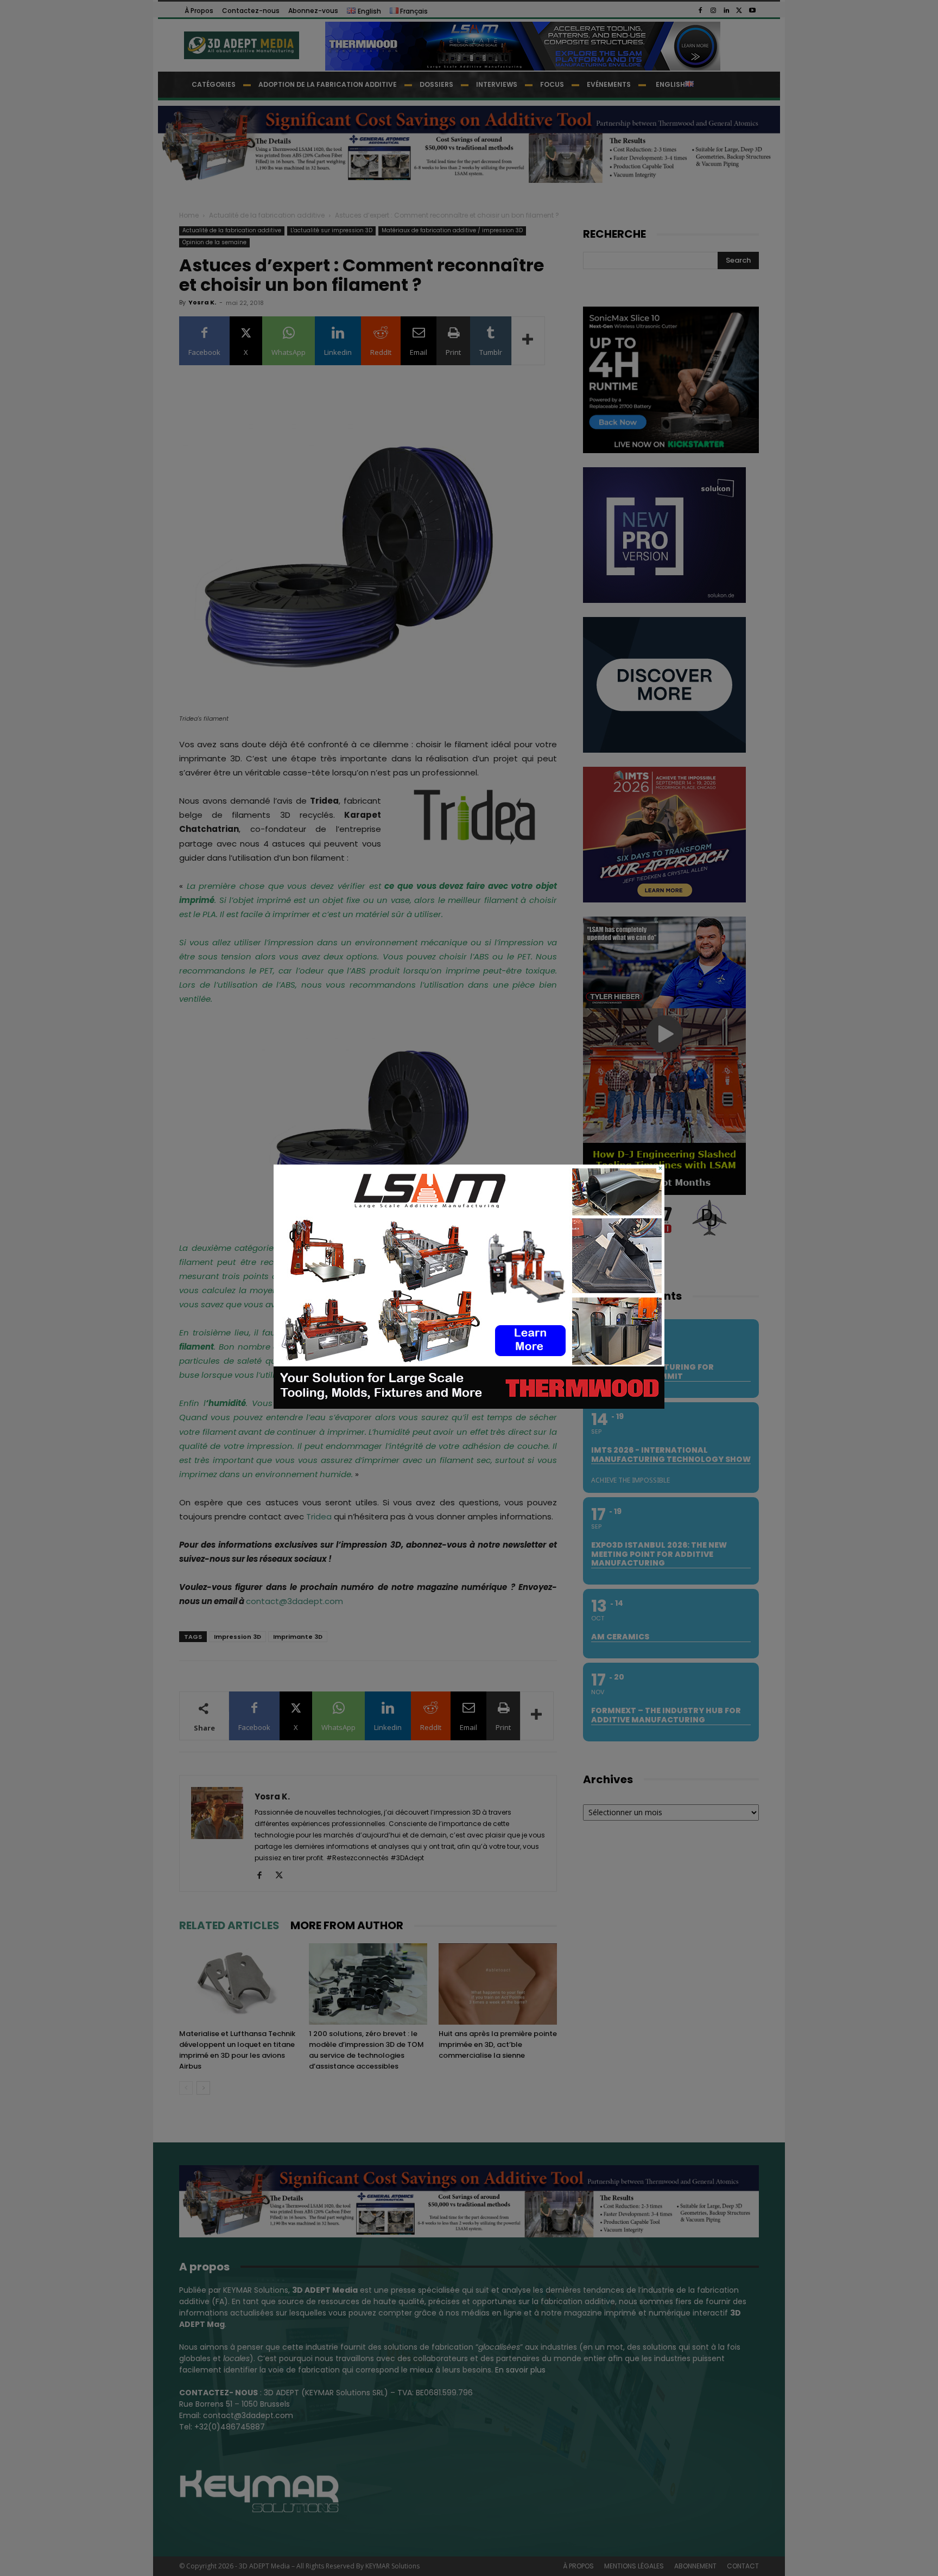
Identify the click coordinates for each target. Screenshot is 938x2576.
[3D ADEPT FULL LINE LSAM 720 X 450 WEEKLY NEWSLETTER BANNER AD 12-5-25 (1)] (469, 1406)
